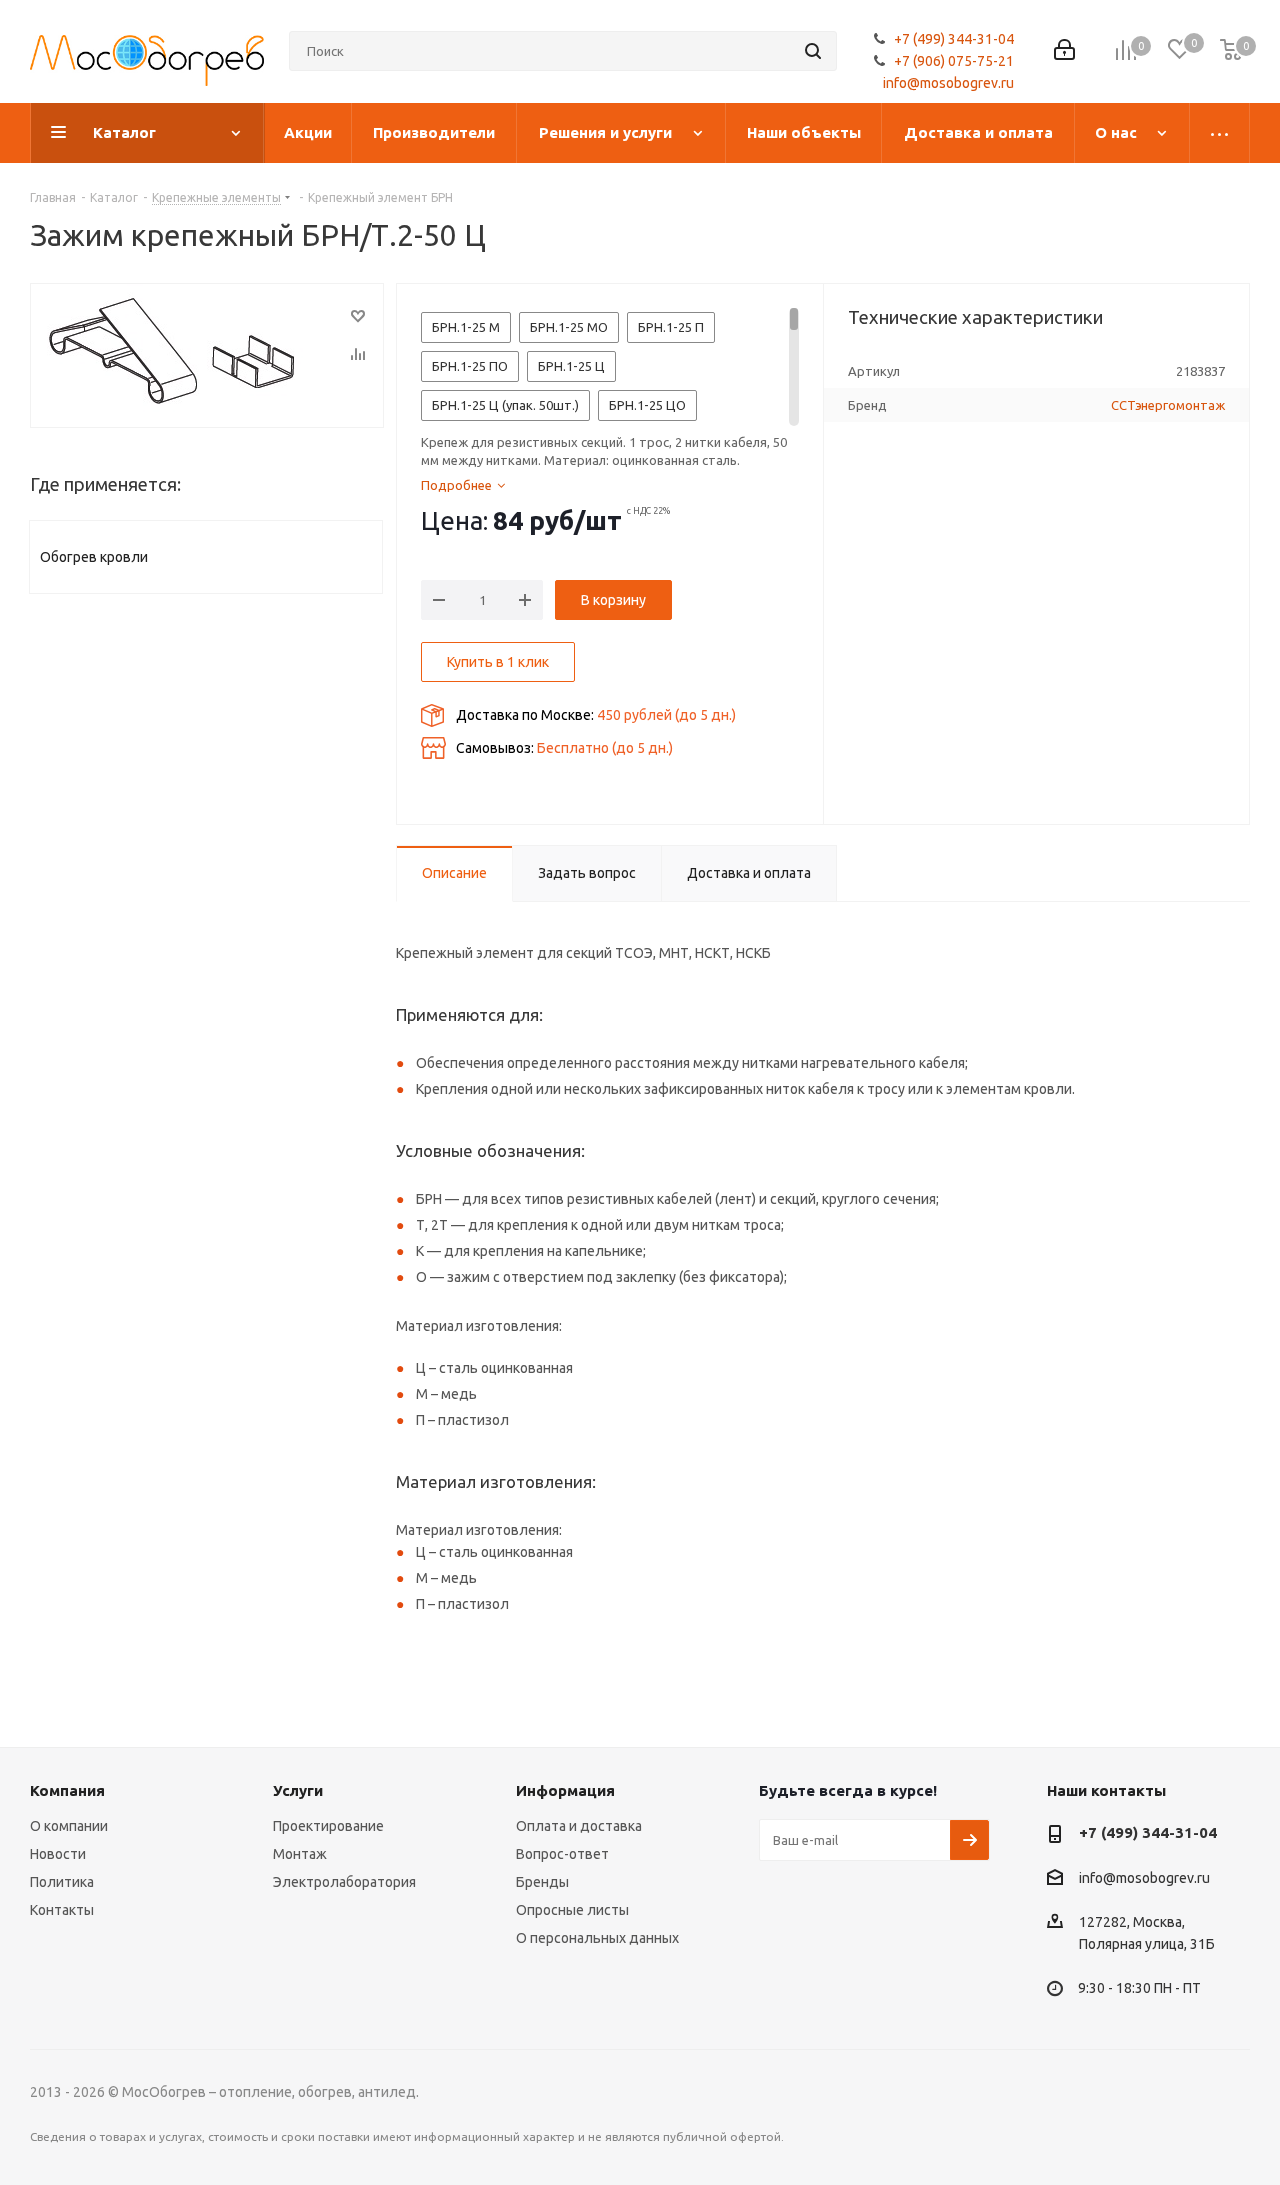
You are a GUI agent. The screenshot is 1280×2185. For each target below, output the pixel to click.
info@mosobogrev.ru (948, 83)
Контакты (62, 1910)
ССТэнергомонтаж (1168, 405)
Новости (58, 1854)
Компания (67, 1790)
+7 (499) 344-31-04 (954, 39)
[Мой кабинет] (1064, 51)
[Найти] (813, 51)
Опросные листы (572, 1910)
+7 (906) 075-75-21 (954, 61)
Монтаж (300, 1854)
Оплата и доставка (579, 1826)
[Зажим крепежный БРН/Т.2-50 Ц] (207, 355)
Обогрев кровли (94, 557)
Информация (565, 1790)
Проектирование (328, 1826)
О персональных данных (597, 1938)
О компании (69, 1826)
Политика (62, 1882)
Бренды (542, 1882)
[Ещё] (1220, 133)
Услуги (298, 1790)
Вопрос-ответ (562, 1854)
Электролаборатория (344, 1882)
